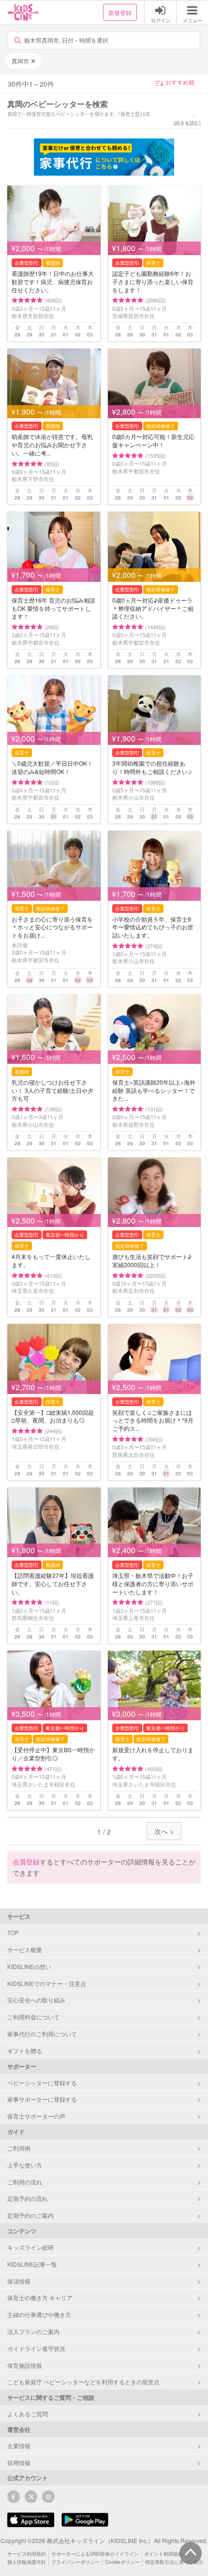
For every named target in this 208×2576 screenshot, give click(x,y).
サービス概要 (25, 1949)
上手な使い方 (25, 2165)
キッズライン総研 (30, 2247)
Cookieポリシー (122, 2562)
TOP (13, 1932)
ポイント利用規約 (163, 2554)
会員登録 (26, 1862)
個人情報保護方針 (27, 2562)
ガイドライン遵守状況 (36, 2348)
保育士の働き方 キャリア (40, 2297)
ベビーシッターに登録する (42, 2083)
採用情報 (19, 2462)
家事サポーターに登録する (42, 2099)
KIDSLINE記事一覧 (32, 2264)
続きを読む (187, 123)
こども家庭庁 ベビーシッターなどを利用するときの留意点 (83, 2382)
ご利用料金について (33, 2017)
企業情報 (19, 2446)
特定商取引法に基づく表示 (174, 2562)
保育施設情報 (25, 2365)
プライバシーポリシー (75, 2562)
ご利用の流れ (25, 2182)
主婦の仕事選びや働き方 (39, 2314)
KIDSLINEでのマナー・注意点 (47, 1983)
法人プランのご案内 (33, 2331)
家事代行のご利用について (42, 2034)
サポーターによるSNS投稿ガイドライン (95, 2554)
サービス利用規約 (27, 2554)
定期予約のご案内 (30, 2215)
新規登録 (120, 12)
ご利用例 (19, 2148)
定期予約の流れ (28, 2198)
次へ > (164, 1831)
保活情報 (19, 2281)
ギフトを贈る (25, 2051)
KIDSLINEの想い (29, 1966)
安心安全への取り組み (36, 2000)
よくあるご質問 (28, 2414)
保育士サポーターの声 (36, 2116)
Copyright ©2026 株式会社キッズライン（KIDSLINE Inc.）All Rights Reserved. (104, 2540)
